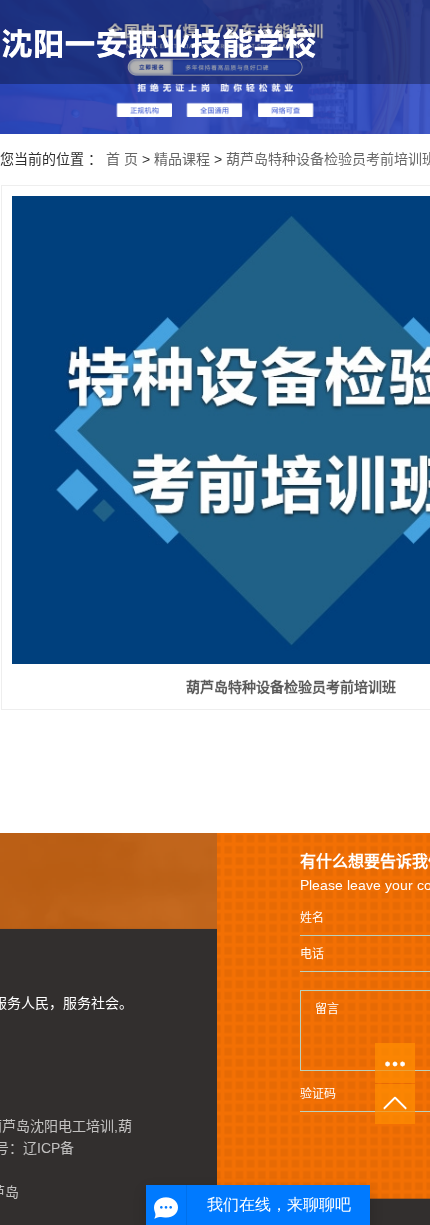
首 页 (122, 159)
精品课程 (182, 159)
